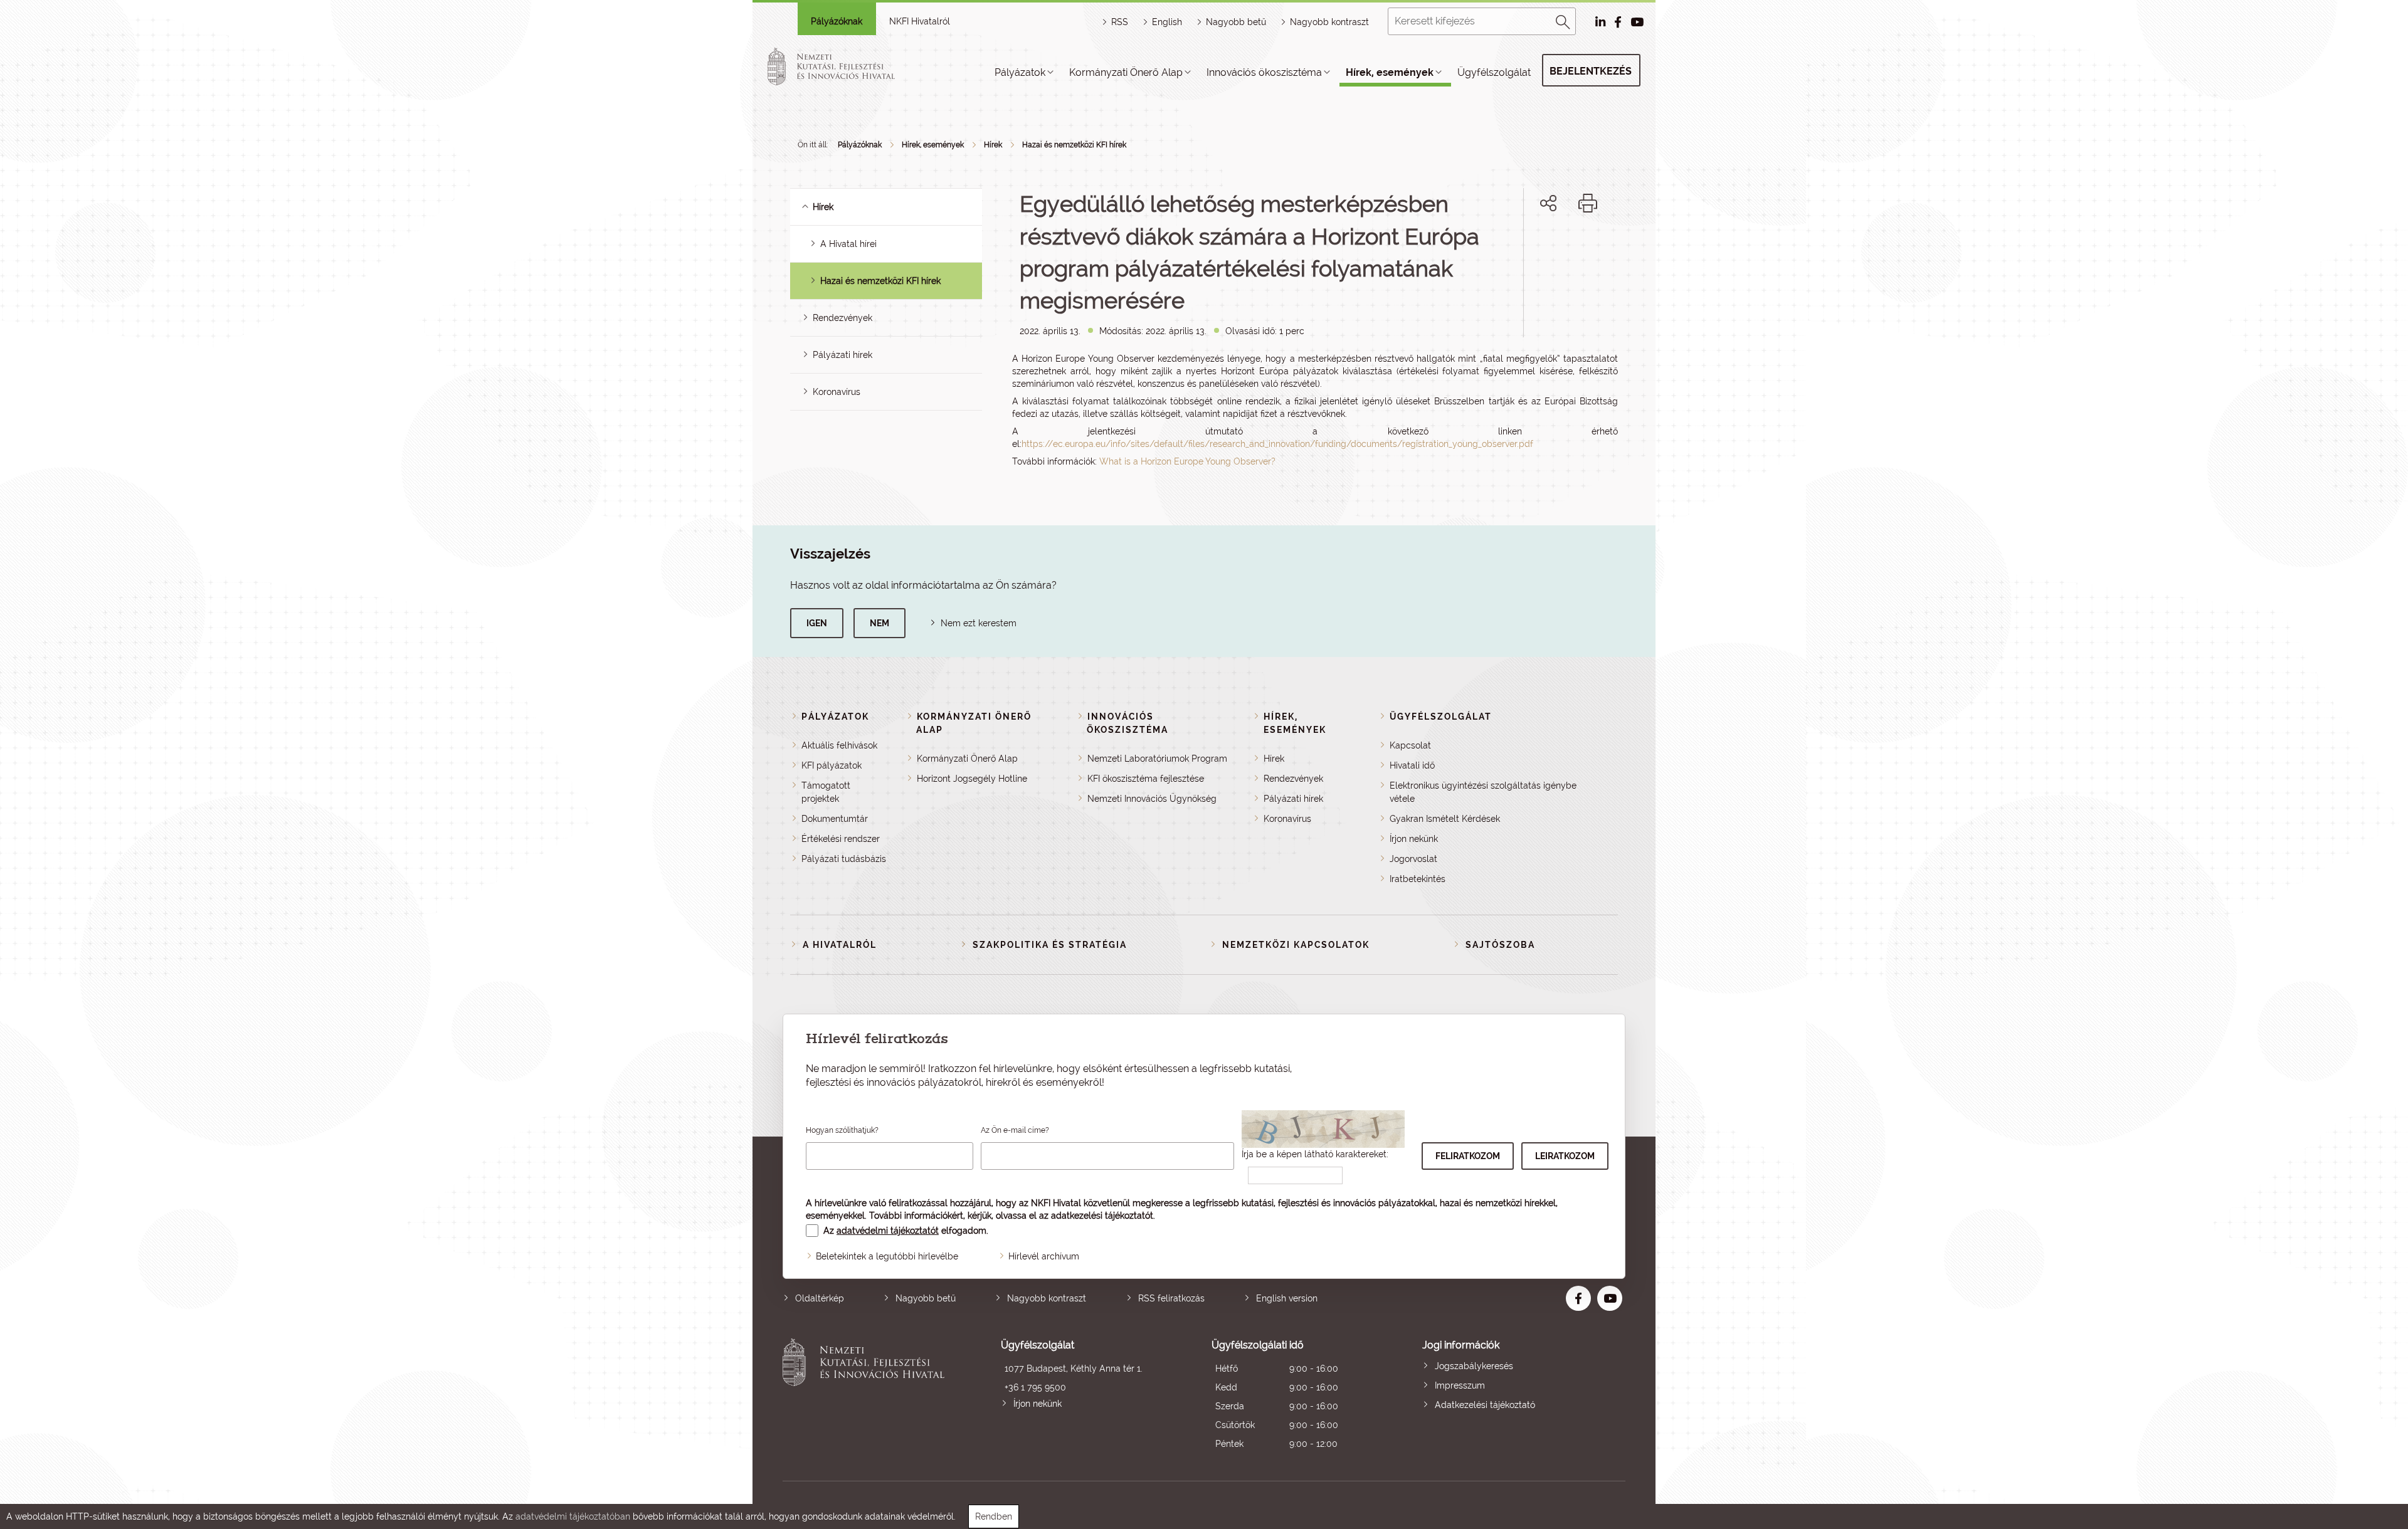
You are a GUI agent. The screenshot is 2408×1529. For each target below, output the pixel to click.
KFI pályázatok (832, 765)
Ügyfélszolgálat (1494, 72)
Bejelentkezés (1591, 71)
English (1167, 22)
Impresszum (1460, 1385)
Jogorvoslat (1413, 859)
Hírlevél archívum (1044, 1256)
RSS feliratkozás (1171, 1298)
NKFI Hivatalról (920, 21)
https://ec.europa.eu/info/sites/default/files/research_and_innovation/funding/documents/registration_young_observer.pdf (1277, 444)
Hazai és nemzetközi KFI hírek (1074, 145)
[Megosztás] (1548, 203)
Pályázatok (1020, 72)
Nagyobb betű (926, 1298)
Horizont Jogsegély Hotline (972, 779)
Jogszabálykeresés (1474, 1366)
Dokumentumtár (835, 819)
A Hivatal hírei (848, 244)
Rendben (994, 1516)
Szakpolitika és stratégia (1050, 945)
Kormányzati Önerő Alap (1126, 72)
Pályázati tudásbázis (844, 859)
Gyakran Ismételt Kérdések (1445, 819)
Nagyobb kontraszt (1329, 22)
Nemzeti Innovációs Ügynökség (1152, 799)
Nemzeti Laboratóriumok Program (1157, 759)
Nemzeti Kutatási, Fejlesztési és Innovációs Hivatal (867, 1396)
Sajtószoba (1500, 945)
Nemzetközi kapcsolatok (1296, 945)
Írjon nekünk (1414, 839)
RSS (1120, 22)
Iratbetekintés (1418, 879)
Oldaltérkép (820, 1298)
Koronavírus (837, 392)
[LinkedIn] (1590, 246)
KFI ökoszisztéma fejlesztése (1146, 779)
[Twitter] (1562, 246)
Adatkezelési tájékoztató (1485, 1405)
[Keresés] (1563, 20)
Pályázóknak (837, 21)
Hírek (993, 145)
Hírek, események (1390, 72)
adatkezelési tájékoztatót (1102, 1216)
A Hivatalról (840, 945)
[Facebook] (1534, 246)
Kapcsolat (1410, 745)
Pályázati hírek (842, 355)
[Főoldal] (846, 66)
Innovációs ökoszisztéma (1264, 72)
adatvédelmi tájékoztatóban (573, 1516)
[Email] (1506, 246)
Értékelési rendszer (841, 839)
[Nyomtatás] (1588, 203)
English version (1287, 1298)
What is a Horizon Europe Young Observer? (1187, 461)
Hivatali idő (1412, 765)
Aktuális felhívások (839, 745)
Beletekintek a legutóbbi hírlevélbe (887, 1256)
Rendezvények (842, 318)
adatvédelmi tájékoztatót (888, 1231)
